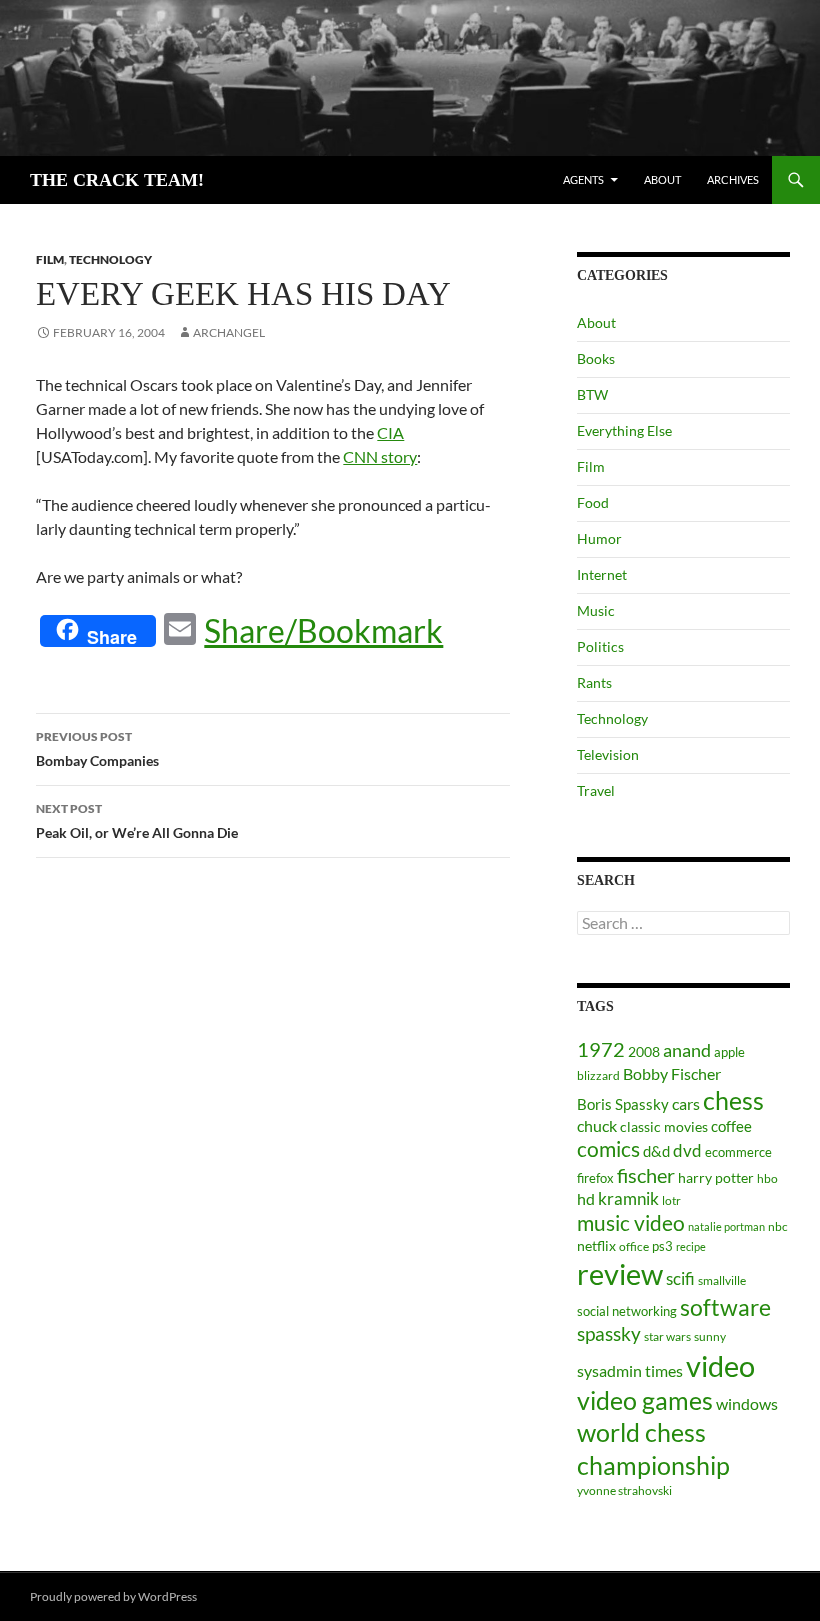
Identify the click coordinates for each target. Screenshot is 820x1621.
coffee (731, 1126)
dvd (687, 1150)
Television (608, 754)
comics (608, 1149)
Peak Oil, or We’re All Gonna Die (137, 821)
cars (686, 1103)
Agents (583, 179)
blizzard (598, 1075)
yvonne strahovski (624, 1490)
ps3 (662, 1246)
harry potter (716, 1177)
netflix (596, 1245)
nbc (778, 1226)
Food (593, 502)
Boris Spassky (623, 1104)
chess (733, 1100)
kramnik (628, 1198)
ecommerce (738, 1152)
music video (631, 1223)
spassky (609, 1333)
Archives (733, 179)
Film (50, 259)
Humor (599, 538)
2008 (644, 1051)
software (725, 1307)
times (664, 1371)
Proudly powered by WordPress (113, 1596)
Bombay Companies (97, 749)
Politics (600, 646)
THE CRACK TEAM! (117, 180)
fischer (646, 1175)
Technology (110, 259)
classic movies (664, 1126)
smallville (722, 1280)
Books (596, 358)
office (634, 1246)
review (620, 1273)
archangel (229, 332)
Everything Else (624, 430)
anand (687, 1050)
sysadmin (609, 1371)
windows (747, 1403)
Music (596, 610)
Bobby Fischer (672, 1073)
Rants (594, 682)
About (662, 179)
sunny (710, 1336)
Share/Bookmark (323, 631)
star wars (667, 1336)
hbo (767, 1178)
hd (586, 1198)
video (720, 1365)
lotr (671, 1200)
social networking (627, 1311)
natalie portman (726, 1226)
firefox (595, 1178)
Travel (596, 790)
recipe (691, 1246)
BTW (592, 394)
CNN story (380, 456)
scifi (680, 1278)
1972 (601, 1049)
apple (729, 1052)
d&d (656, 1151)
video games (645, 1400)
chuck (597, 1126)
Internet (602, 574)
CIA (390, 432)
